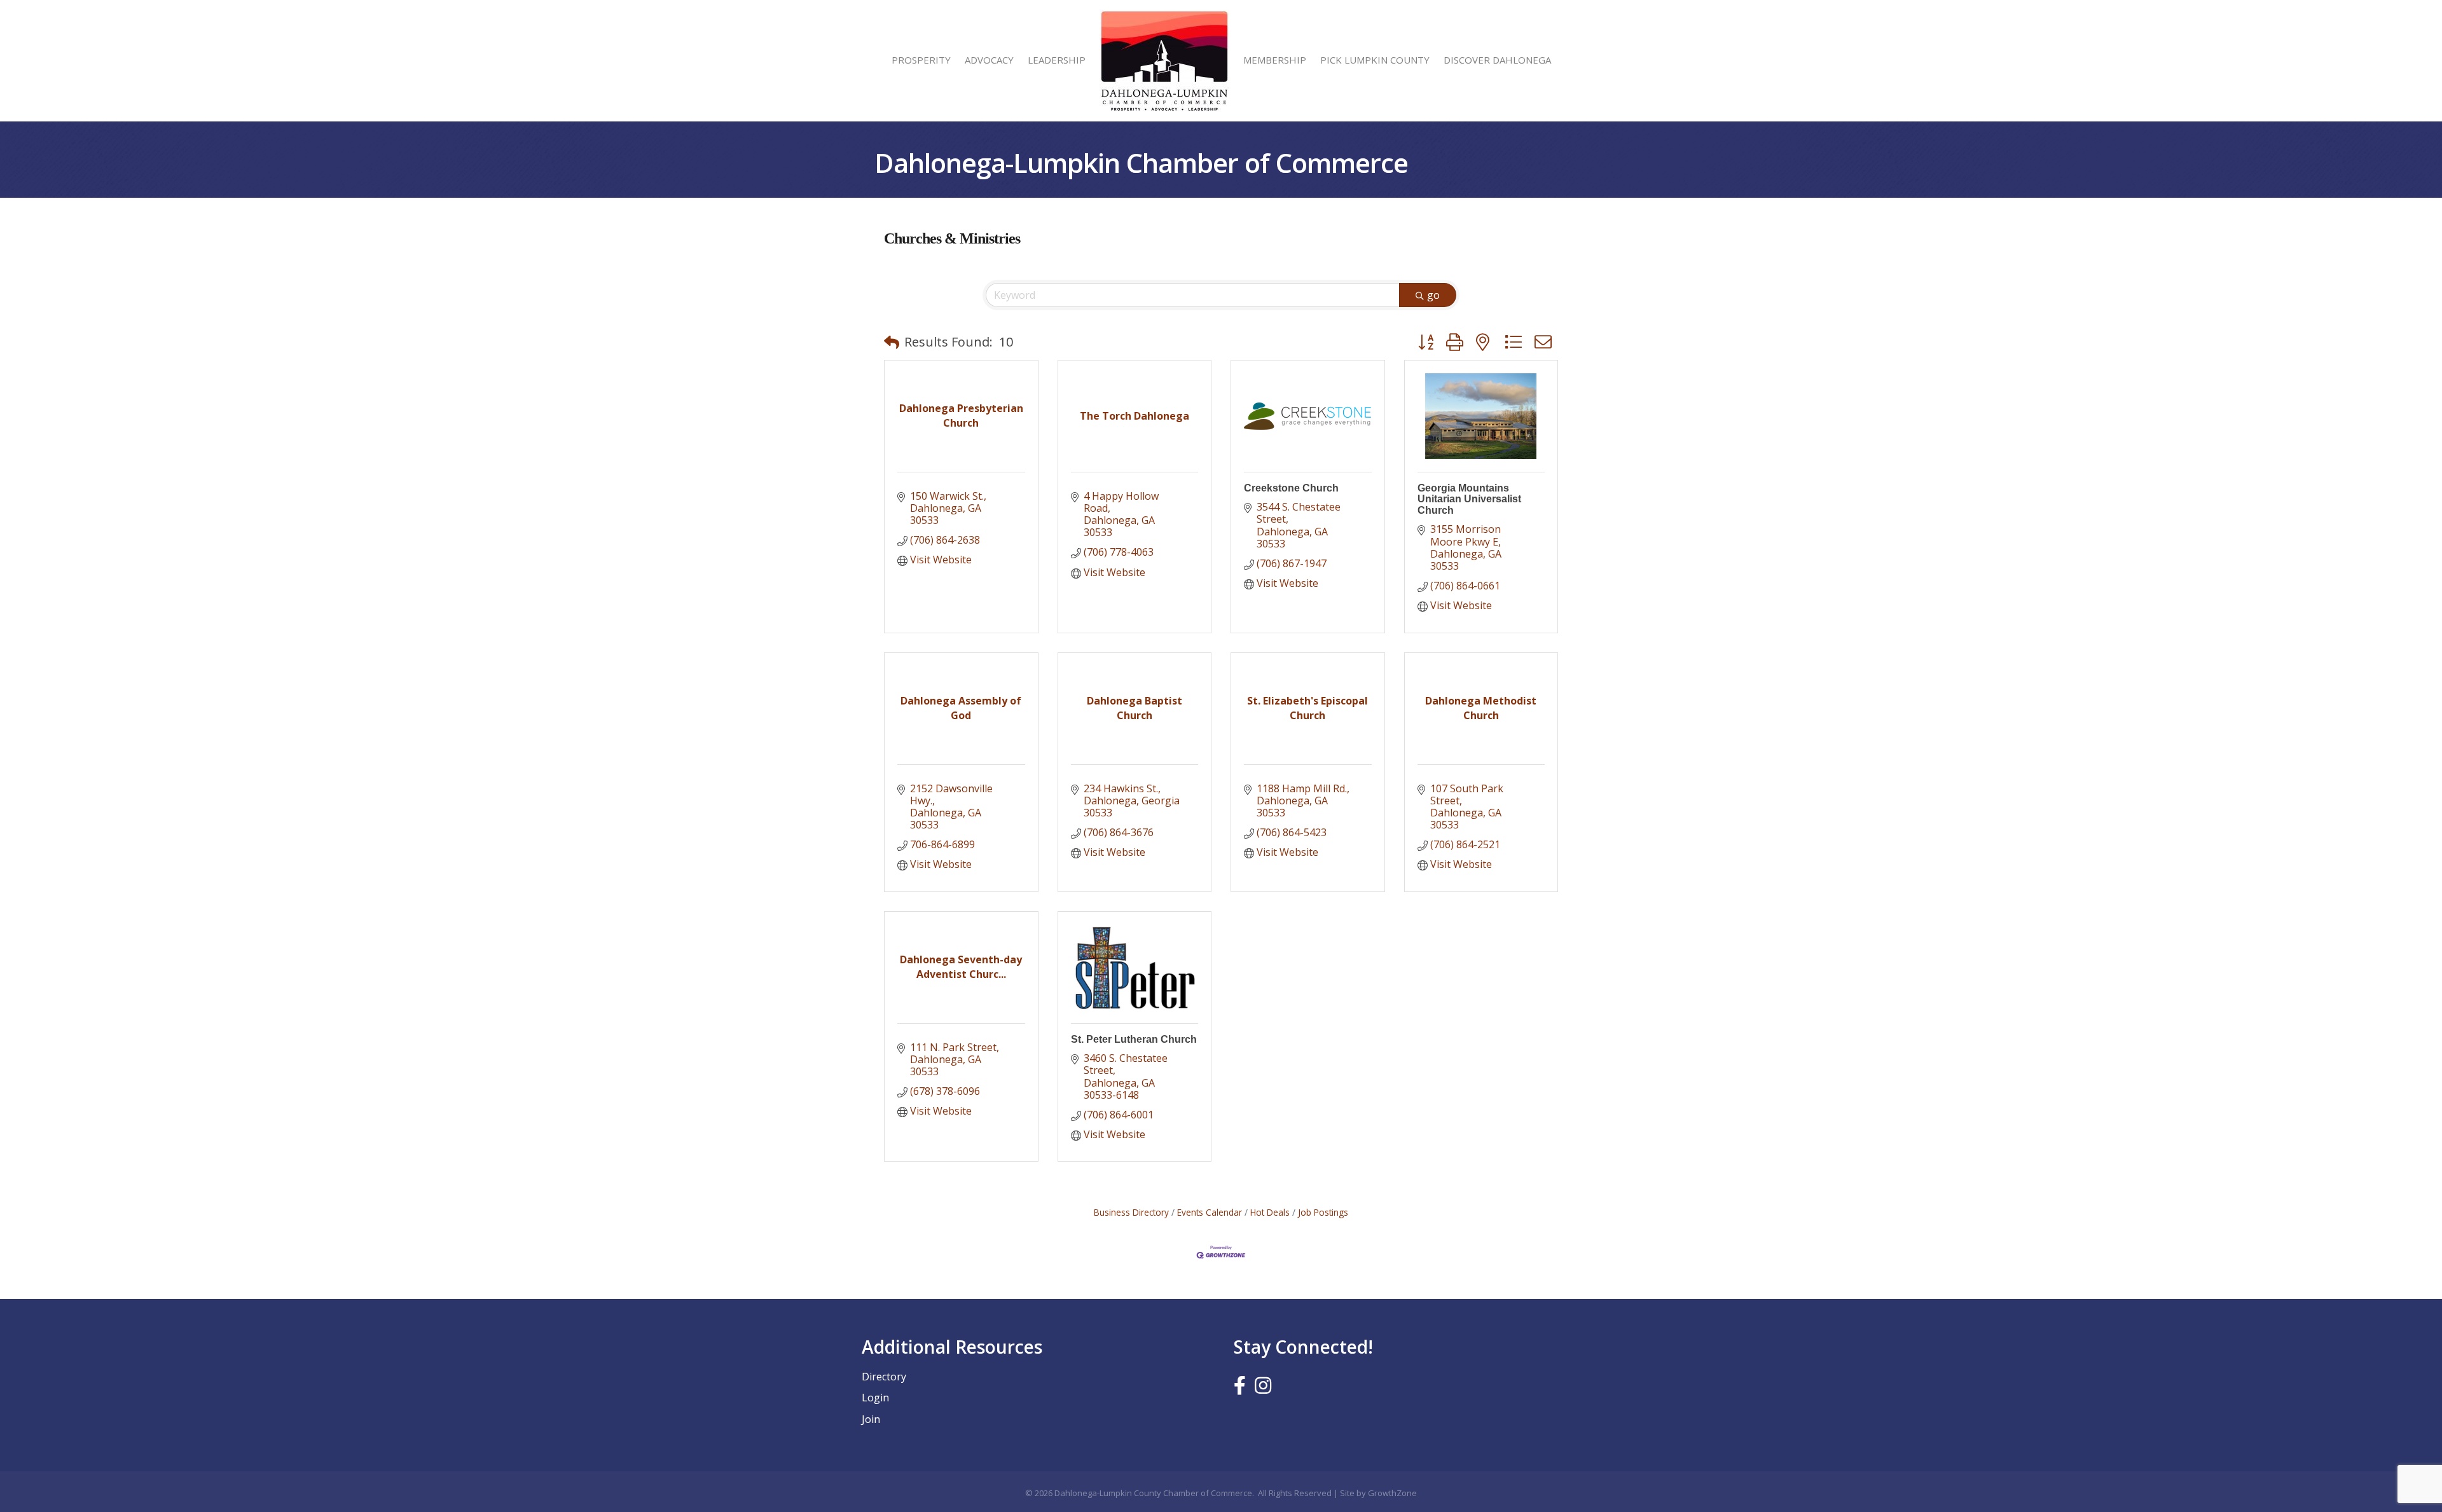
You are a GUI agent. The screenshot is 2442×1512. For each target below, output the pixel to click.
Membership (1275, 60)
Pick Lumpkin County (1375, 60)
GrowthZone (1392, 1493)
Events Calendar (1210, 1212)
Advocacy (989, 60)
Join (871, 1419)
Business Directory (1131, 1212)
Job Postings (1323, 1212)
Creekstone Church (1291, 488)
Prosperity (921, 60)
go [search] (1433, 295)
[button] (892, 342)
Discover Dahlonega (1497, 60)
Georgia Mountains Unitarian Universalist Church (1469, 499)
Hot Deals (1270, 1212)
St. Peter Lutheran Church (1134, 1039)
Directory (884, 1377)
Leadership (1057, 60)
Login (875, 1398)
